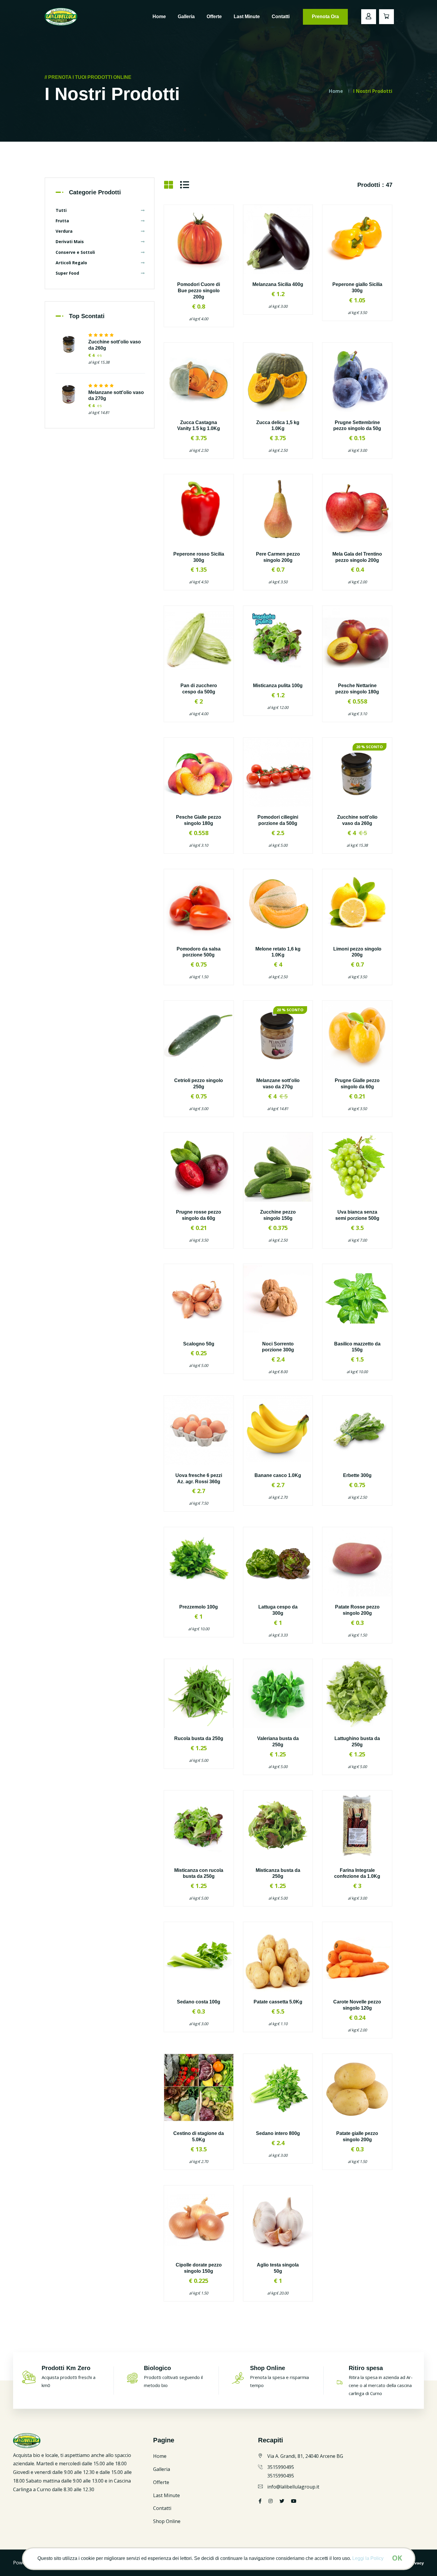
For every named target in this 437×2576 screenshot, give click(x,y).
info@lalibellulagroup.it (293, 2487)
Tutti (61, 210)
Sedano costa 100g (199, 2002)
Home (159, 17)
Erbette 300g (357, 1475)
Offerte (214, 17)
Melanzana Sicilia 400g (278, 284)
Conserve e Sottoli (75, 252)
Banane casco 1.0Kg (278, 1475)
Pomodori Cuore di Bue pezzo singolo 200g (199, 291)
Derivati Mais (70, 241)
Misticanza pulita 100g (278, 686)
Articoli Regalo (71, 263)
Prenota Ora (325, 17)
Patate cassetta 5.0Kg (278, 2002)
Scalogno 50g (199, 1344)
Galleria (186, 17)
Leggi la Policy (368, 2558)
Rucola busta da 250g (199, 1738)
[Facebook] (260, 2501)
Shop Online (167, 2521)
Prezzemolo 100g (199, 1607)
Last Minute (247, 17)
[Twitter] (271, 2501)
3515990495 (281, 2467)
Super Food (67, 273)
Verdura (64, 231)
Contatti (281, 17)
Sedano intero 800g (278, 2133)
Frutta (62, 221)
